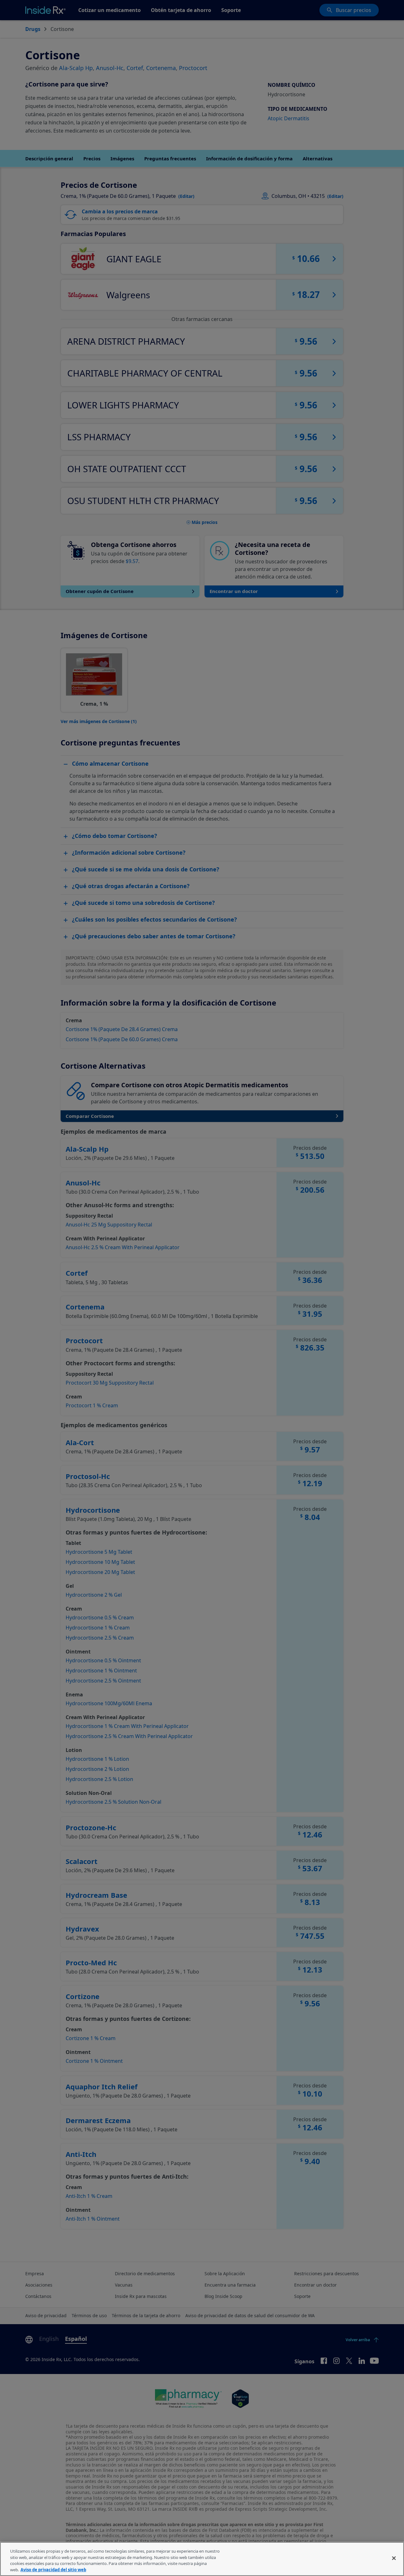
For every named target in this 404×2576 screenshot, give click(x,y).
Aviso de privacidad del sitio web (53, 2569)
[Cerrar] (394, 2558)
